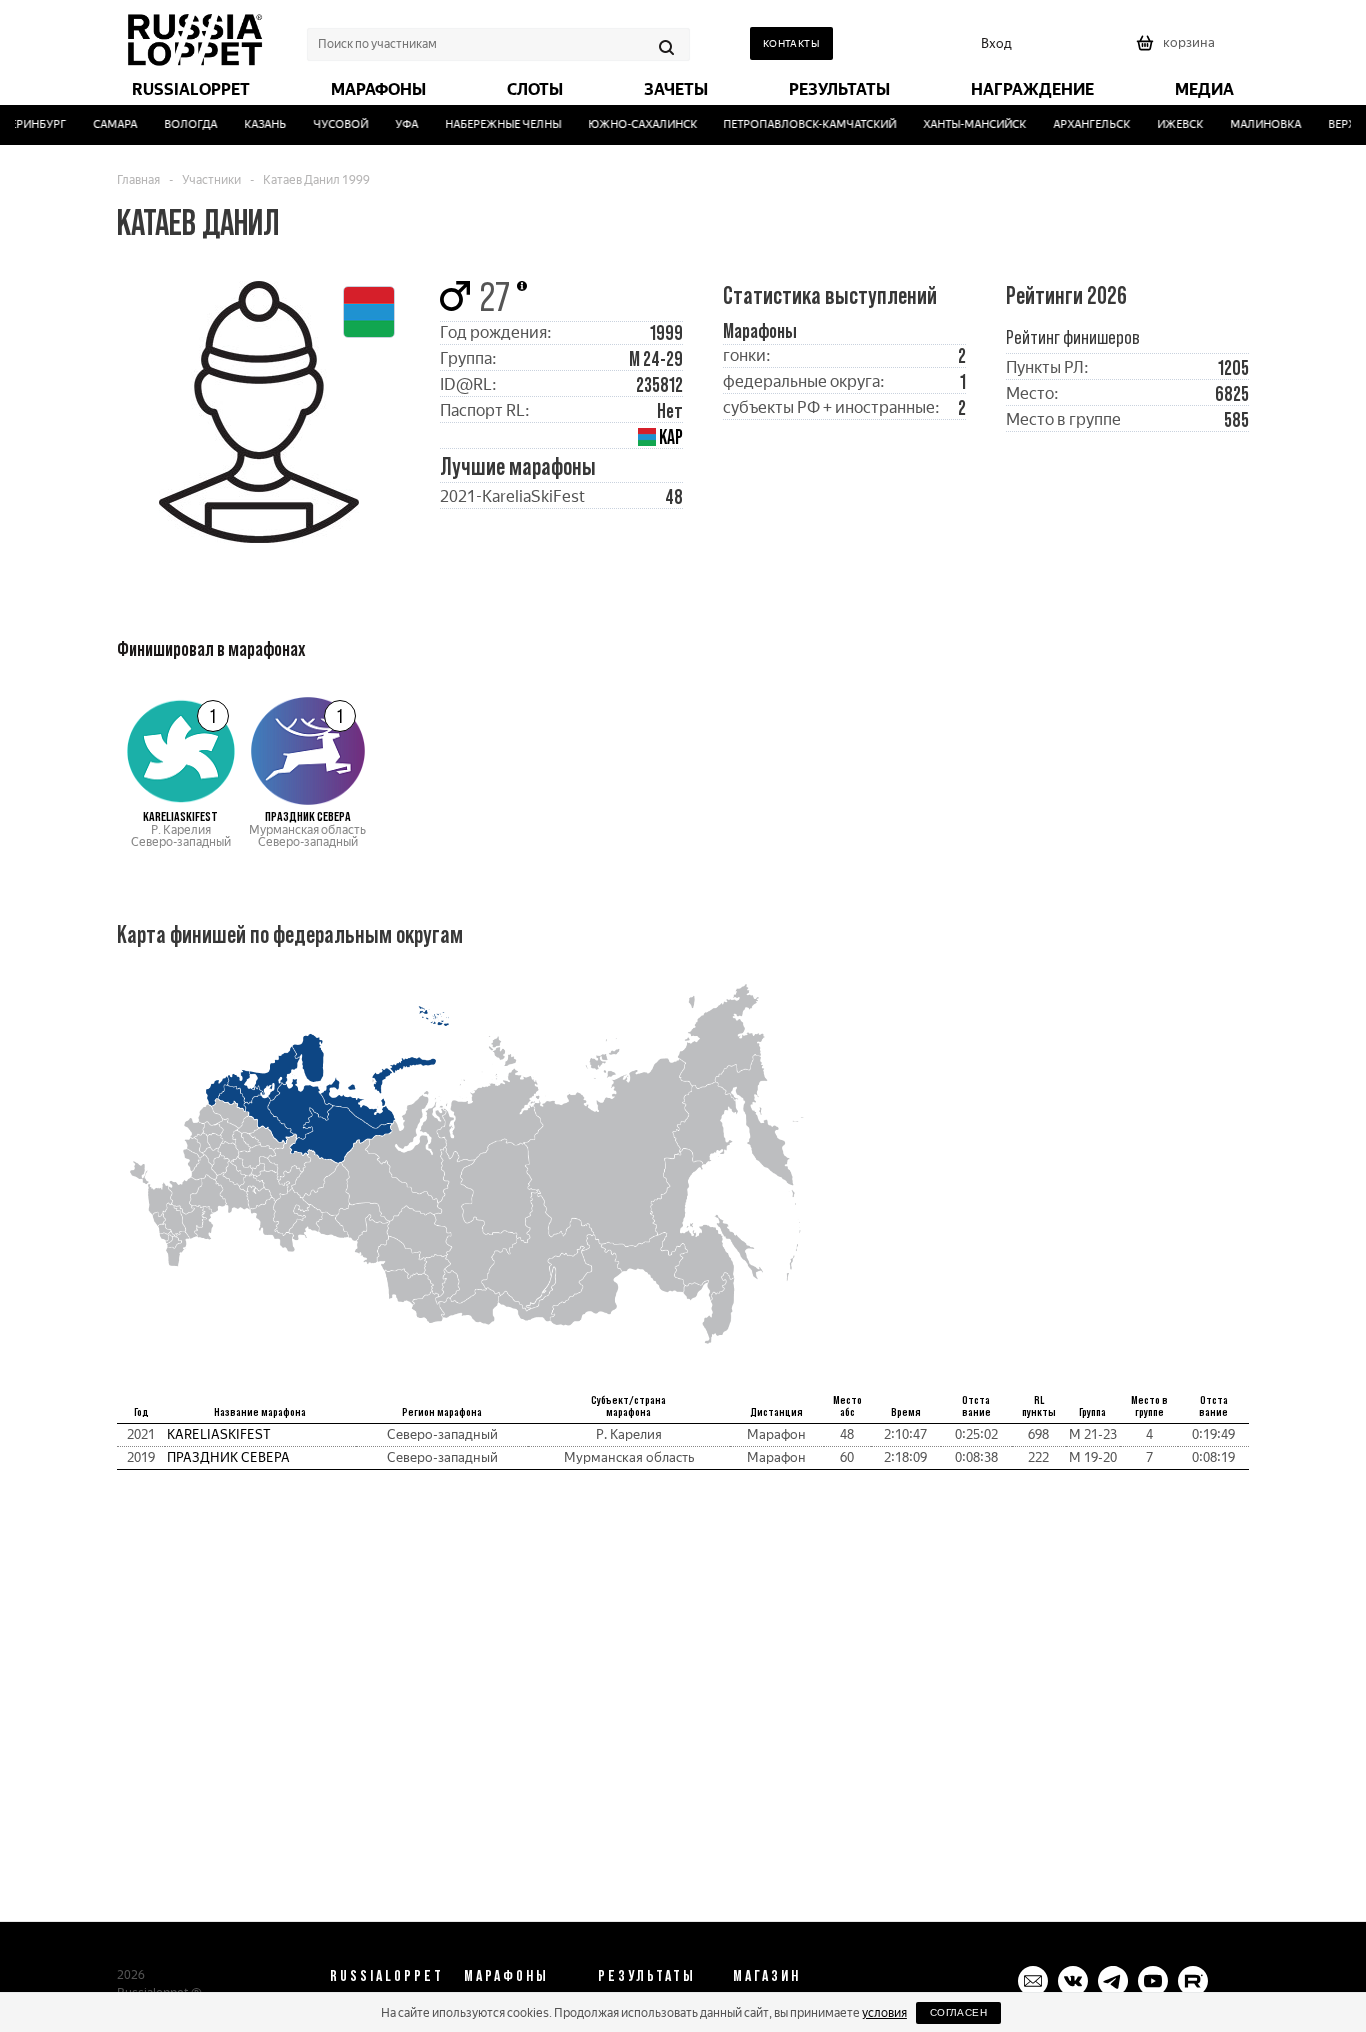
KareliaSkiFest (219, 1434)
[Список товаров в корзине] (1178, 49)
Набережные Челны (492, 124)
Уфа (395, 124)
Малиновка (1255, 124)
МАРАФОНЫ (506, 1975)
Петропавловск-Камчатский (799, 124)
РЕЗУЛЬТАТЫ (647, 1975)
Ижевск (1170, 124)
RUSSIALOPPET (387, 1975)
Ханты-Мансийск (964, 124)
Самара (104, 124)
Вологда (179, 124)
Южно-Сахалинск (631, 124)
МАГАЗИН (767, 1975)
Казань (254, 124)
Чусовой (329, 124)
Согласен (958, 2012)
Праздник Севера (228, 1457)
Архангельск (1081, 124)
